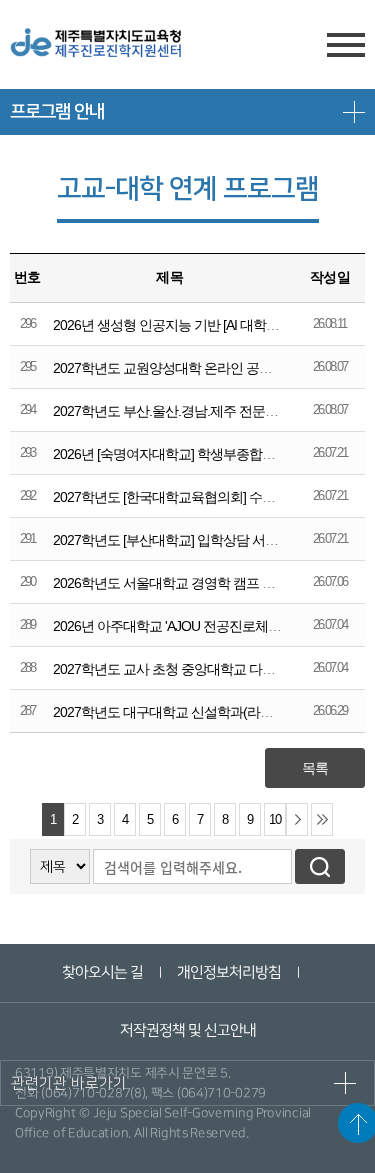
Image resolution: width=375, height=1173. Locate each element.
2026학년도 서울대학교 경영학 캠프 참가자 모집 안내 (207, 583)
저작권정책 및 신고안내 (187, 1030)
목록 (315, 768)
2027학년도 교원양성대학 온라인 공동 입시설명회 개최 (211, 368)
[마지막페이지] (322, 819)
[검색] (320, 866)
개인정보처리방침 (229, 972)
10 (275, 820)
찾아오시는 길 (102, 972)
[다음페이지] (297, 819)
